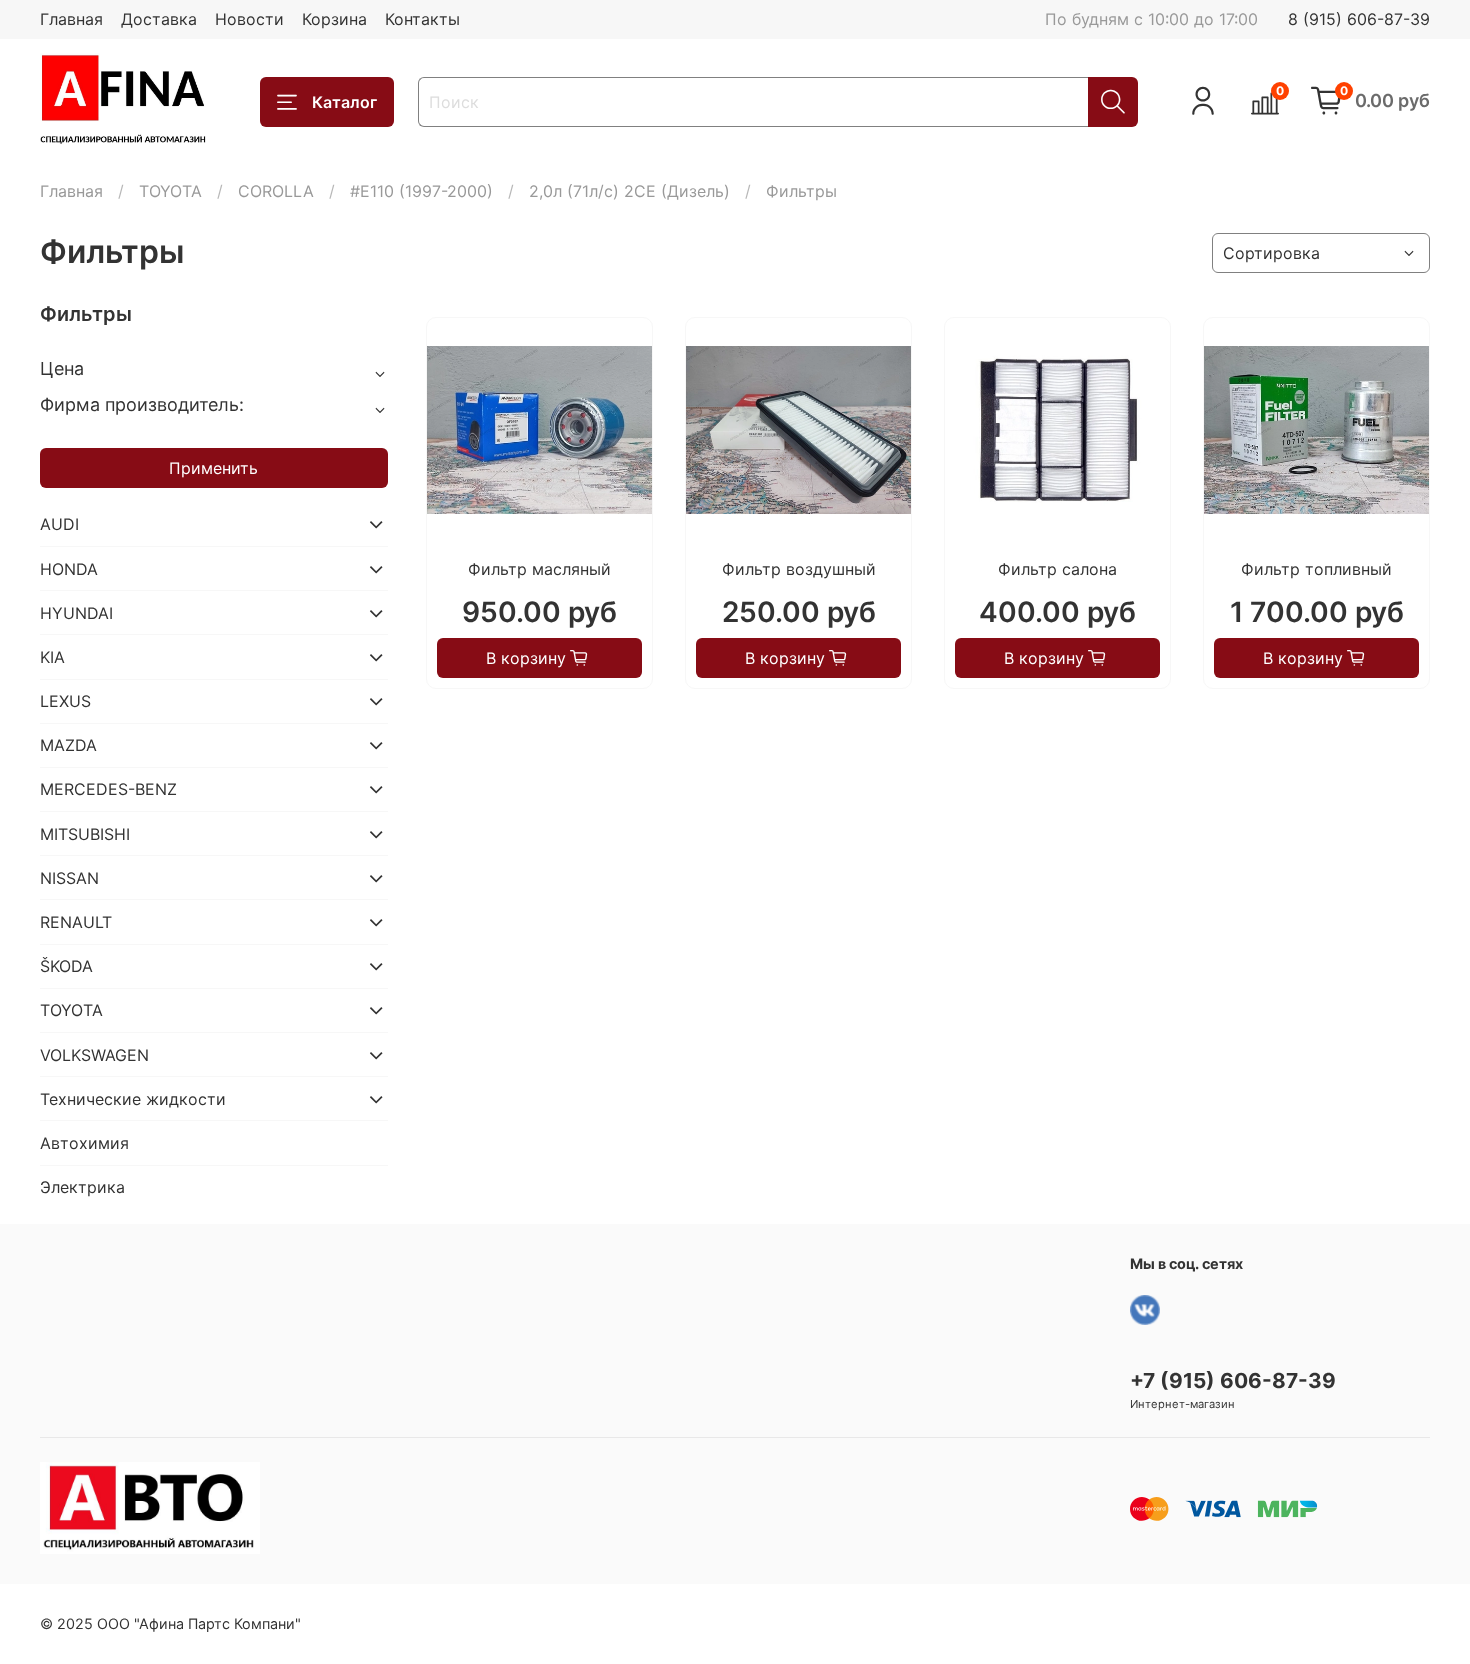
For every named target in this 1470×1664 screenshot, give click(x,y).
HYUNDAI (76, 613)
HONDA (69, 569)
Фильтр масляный (539, 569)
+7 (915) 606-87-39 (1233, 1380)
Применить (213, 468)
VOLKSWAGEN (94, 1055)
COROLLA (276, 191)
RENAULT (76, 922)
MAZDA (68, 745)
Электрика (82, 1187)
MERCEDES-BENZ (108, 789)
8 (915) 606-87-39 (1359, 19)
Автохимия (84, 1143)
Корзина (334, 19)
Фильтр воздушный (799, 569)
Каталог (344, 102)
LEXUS (65, 701)
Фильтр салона (1057, 569)
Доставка (159, 19)
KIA (52, 657)
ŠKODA (66, 966)
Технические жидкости (133, 1099)
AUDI (59, 524)
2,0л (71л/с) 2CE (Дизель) (629, 191)
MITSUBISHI (85, 834)
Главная (71, 19)
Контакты (422, 19)
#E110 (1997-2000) (421, 191)
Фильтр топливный (1316, 569)
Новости (249, 19)
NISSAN (69, 878)
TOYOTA (170, 191)
